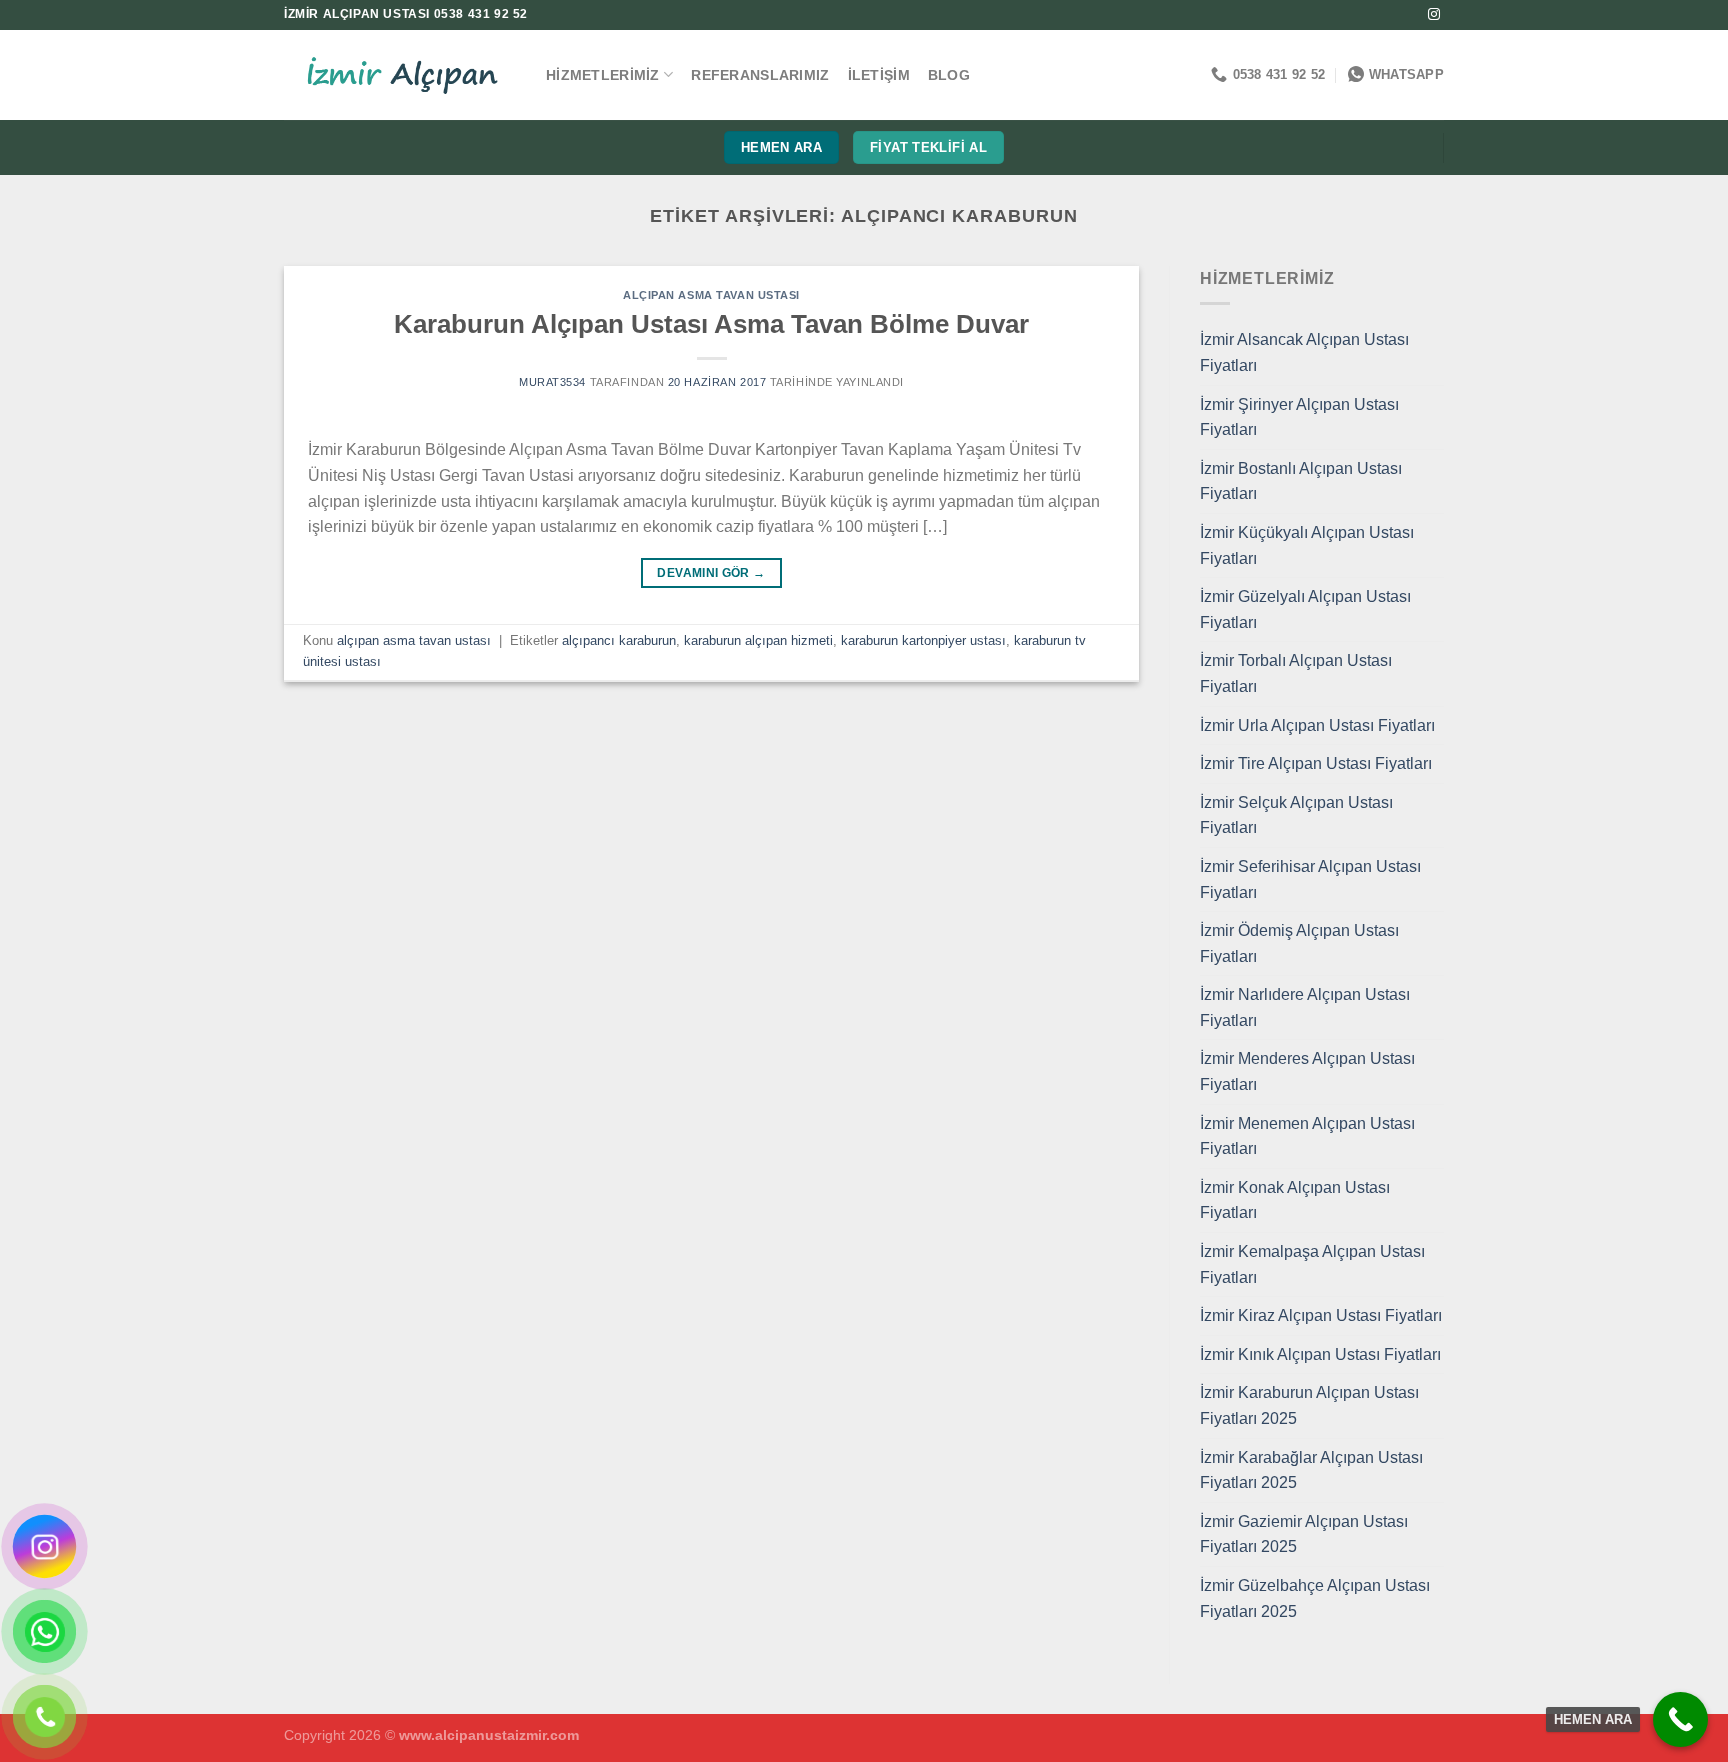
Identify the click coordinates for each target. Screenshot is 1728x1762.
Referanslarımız (760, 75)
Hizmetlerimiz (603, 75)
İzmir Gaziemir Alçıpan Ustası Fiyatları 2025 (1304, 1534)
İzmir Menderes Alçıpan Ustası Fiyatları (1307, 1071)
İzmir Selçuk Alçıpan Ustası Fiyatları (1296, 815)
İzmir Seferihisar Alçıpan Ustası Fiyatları (1310, 879)
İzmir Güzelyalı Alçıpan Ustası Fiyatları (1305, 609)
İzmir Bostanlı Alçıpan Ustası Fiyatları (1301, 481)
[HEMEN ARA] (1680, 1719)
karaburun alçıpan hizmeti (758, 640)
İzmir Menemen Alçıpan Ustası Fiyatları (1307, 1136)
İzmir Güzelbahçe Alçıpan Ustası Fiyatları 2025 (1315, 1598)
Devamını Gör (711, 573)
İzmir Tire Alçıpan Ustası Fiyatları (1316, 763)
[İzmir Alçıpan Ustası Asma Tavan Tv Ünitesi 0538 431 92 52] (400, 75)
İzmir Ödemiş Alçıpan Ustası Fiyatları (1299, 943)
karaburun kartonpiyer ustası (923, 640)
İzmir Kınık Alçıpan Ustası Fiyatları (1320, 1354)
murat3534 (552, 382)
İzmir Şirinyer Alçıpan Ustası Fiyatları (1299, 417)
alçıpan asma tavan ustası (711, 295)
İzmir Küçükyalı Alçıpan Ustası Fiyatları (1307, 545)
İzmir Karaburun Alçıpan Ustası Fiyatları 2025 (1309, 1405)
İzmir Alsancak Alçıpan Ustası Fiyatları (1304, 352)
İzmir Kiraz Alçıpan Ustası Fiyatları (1321, 1315)
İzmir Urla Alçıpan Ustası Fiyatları (1317, 725)
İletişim (879, 75)
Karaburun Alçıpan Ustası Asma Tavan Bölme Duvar (711, 324)
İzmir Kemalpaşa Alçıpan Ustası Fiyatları (1312, 1264)
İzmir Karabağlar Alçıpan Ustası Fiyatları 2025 (1311, 1470)
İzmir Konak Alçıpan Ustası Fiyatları (1295, 1200)
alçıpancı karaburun (619, 640)
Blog (949, 75)
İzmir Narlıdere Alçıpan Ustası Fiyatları (1305, 1007)
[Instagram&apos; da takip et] (1434, 15)
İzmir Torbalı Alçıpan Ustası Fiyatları (1296, 673)
